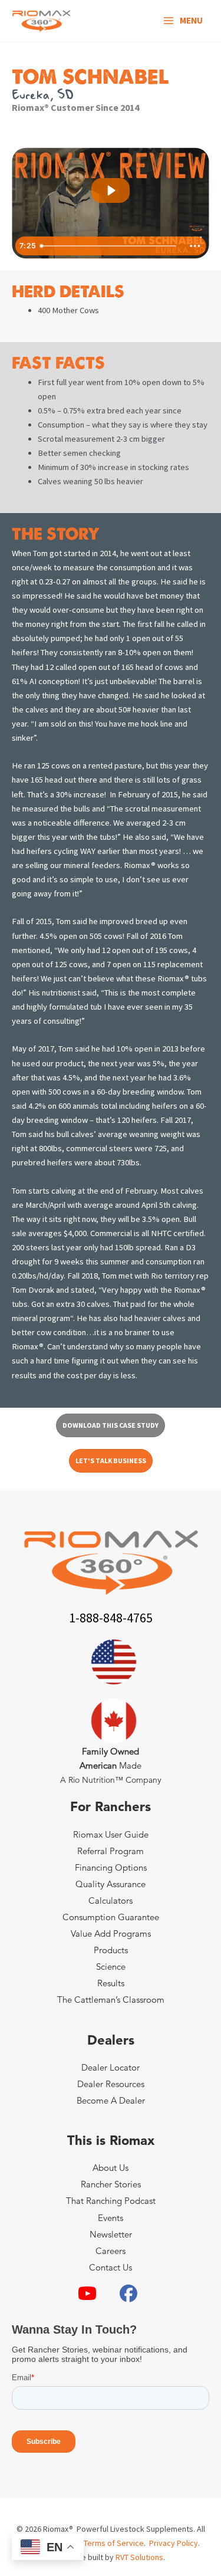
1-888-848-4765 (111, 1618)
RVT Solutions (139, 2557)
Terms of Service (114, 2543)
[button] (87, 2294)
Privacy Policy (174, 2543)
